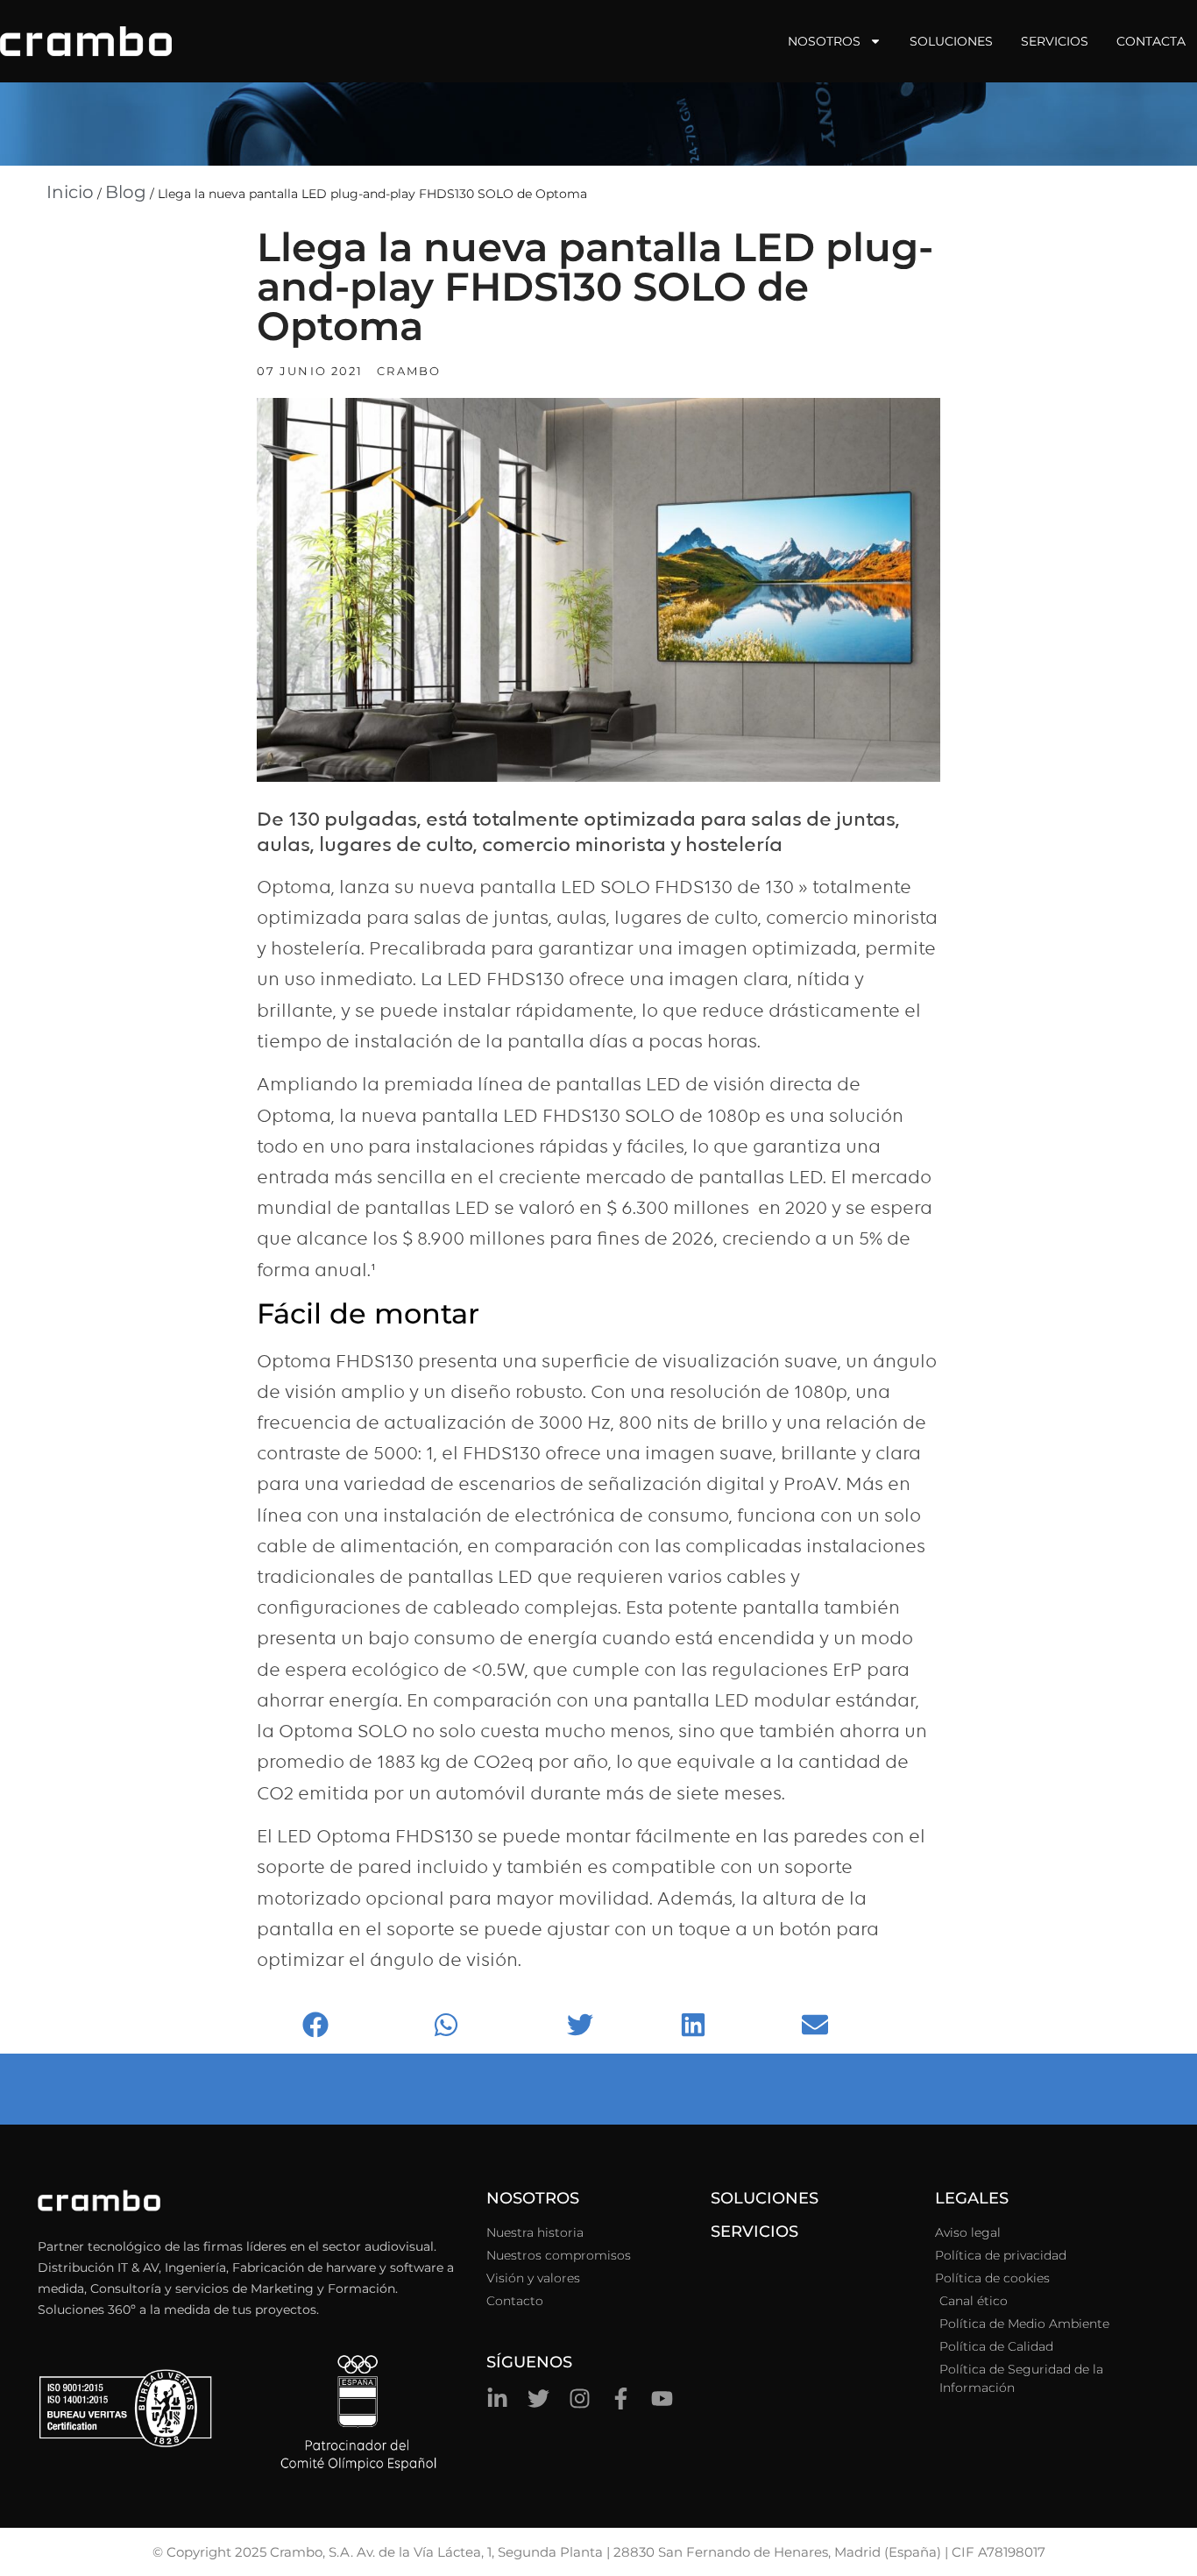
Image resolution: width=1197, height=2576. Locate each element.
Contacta (1151, 41)
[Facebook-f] (621, 2399)
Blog (126, 192)
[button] (363, 2025)
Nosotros (824, 41)
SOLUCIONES (765, 2198)
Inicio (70, 192)
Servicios (1055, 41)
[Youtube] (662, 2399)
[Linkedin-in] (497, 2399)
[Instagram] (580, 2399)
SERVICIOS (754, 2232)
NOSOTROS (533, 2198)
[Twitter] (538, 2399)
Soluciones (951, 41)
